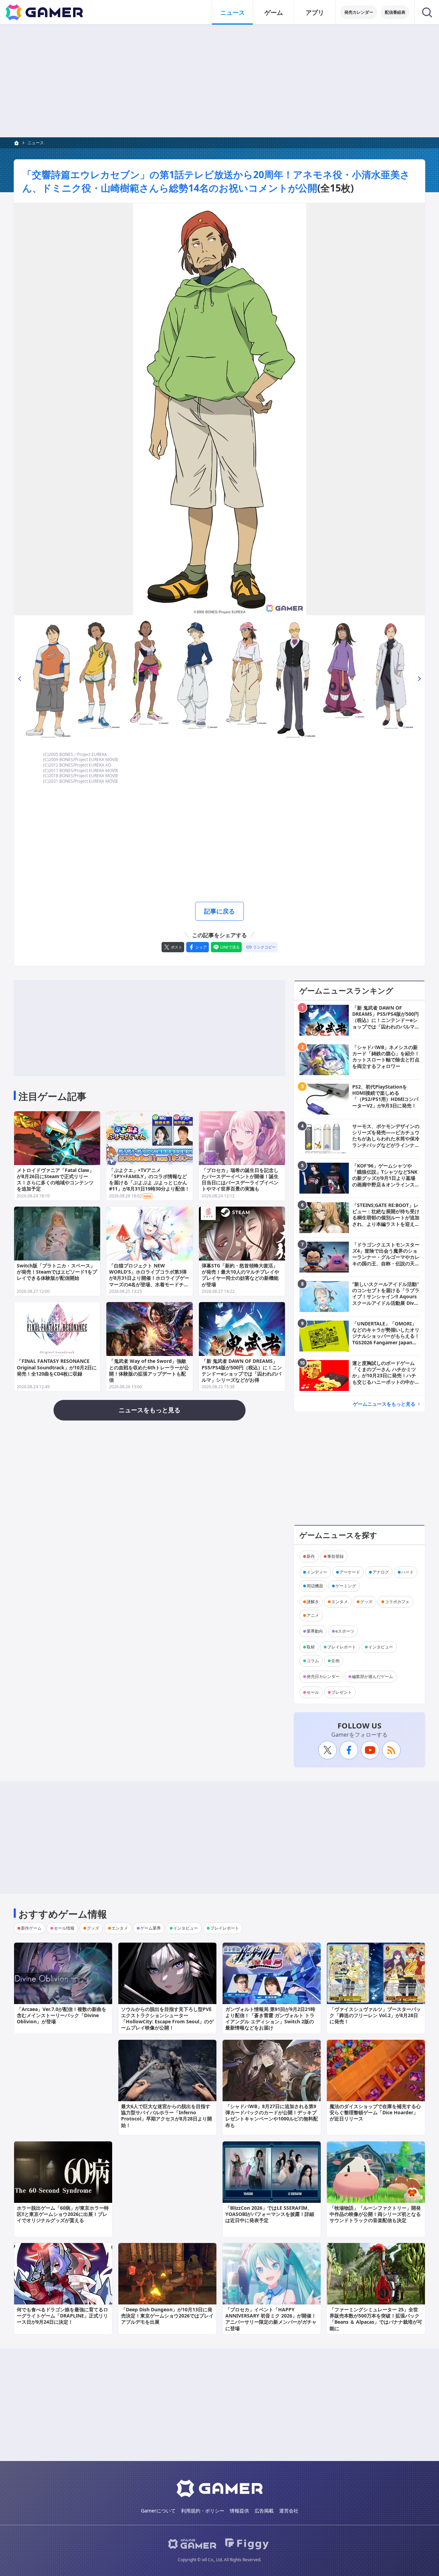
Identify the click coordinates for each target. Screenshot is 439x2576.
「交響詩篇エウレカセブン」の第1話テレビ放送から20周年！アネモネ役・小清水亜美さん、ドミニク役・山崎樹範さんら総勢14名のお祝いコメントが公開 (216, 181)
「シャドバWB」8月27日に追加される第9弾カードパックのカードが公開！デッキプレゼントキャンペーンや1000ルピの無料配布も (272, 2116)
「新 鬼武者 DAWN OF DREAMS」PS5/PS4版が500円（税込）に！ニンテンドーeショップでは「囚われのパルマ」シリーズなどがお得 (242, 1370)
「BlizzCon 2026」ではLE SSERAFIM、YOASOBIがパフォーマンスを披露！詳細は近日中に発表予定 (270, 2214)
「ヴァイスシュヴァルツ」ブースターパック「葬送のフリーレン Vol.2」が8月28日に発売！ (375, 2015)
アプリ (315, 12)
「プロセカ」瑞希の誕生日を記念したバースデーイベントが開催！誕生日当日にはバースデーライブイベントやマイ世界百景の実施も (240, 1180)
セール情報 (64, 1928)
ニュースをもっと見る (150, 1410)
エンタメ (340, 1602)
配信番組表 (395, 12)
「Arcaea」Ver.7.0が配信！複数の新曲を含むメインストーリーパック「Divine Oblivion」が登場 (62, 2015)
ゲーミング (346, 1586)
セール (313, 1692)
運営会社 (289, 2511)
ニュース (233, 12)
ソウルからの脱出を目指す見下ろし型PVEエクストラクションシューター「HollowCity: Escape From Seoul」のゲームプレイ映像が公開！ (167, 2019)
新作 (311, 1556)
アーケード (350, 1572)
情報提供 (239, 2511)
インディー (317, 1572)
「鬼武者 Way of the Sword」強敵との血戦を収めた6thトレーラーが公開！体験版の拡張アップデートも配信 (149, 1370)
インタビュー (381, 1647)
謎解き (313, 1602)
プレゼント (342, 1692)
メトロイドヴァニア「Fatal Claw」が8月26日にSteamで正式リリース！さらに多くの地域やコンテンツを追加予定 (55, 1180)
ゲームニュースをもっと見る (384, 1404)
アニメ (313, 1615)
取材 (311, 1647)
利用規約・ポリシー (203, 2511)
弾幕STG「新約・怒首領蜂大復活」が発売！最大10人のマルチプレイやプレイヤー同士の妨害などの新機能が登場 (240, 1275)
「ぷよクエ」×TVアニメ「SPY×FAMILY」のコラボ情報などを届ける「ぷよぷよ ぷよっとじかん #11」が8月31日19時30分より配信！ (149, 1180)
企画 (335, 1661)
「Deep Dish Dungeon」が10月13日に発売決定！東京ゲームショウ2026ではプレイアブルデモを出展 (167, 2316)
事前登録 (335, 1556)
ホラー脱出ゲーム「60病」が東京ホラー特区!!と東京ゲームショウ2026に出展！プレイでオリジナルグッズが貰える (63, 2214)
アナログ (381, 1572)
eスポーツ (345, 1631)
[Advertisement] (219, 81)
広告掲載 (264, 2511)
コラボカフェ (397, 1602)
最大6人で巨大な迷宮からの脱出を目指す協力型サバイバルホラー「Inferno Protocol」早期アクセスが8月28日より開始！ (167, 2116)
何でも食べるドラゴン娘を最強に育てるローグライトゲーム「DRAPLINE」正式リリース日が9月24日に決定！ (62, 2316)
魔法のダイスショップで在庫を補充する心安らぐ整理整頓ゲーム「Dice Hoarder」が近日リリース (375, 2112)
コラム (313, 1661)
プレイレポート (342, 1647)
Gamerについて (158, 2511)
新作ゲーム (31, 1928)
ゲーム (274, 12)
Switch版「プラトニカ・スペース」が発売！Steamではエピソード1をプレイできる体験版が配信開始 (57, 1272)
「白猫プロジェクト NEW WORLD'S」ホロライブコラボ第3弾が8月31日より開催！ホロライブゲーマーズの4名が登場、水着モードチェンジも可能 (149, 1278)
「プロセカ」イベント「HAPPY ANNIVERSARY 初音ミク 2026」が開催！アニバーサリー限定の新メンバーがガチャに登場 (271, 2319)
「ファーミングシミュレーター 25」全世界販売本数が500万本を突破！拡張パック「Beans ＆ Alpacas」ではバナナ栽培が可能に (376, 2319)
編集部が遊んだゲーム (372, 1676)
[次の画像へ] (219, 409)
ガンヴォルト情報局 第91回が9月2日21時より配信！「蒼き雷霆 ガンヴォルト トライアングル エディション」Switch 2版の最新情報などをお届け (270, 2019)
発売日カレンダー (323, 1676)
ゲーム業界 (151, 1928)
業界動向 (315, 1631)
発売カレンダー (359, 12)
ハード (407, 1572)
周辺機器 (315, 1586)
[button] (20, 679)
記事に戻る (219, 911)
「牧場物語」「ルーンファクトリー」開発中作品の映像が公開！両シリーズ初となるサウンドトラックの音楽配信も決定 (375, 2214)
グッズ (366, 1602)
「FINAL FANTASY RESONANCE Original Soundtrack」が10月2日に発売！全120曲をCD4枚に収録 (57, 1367)
